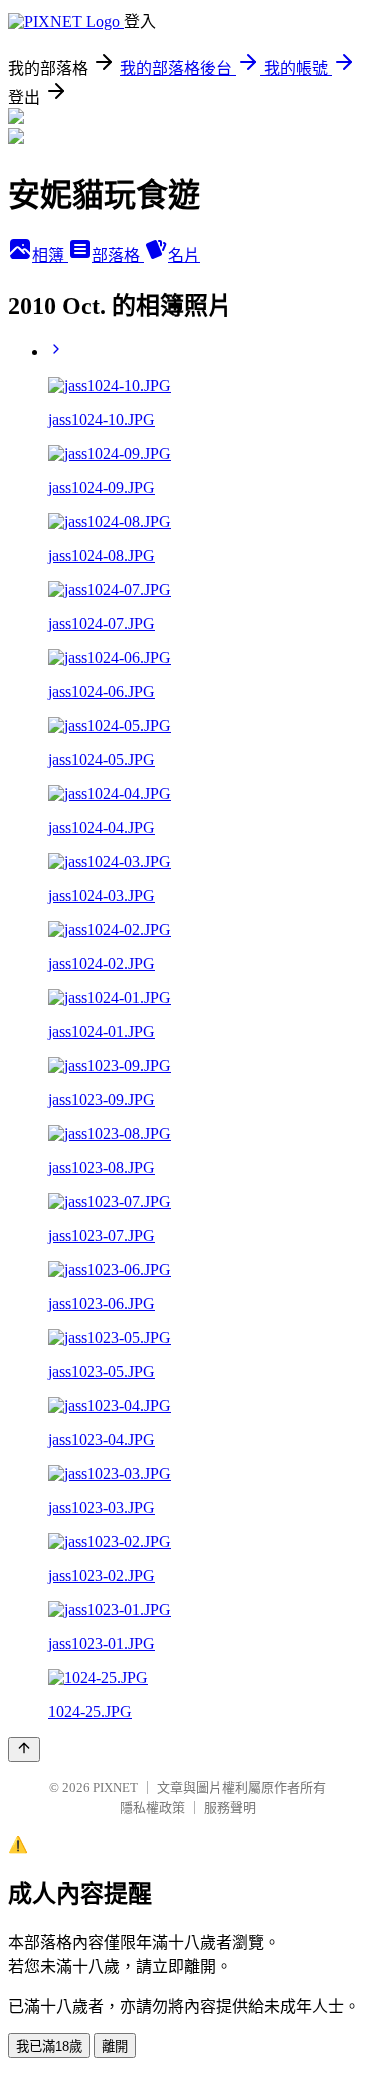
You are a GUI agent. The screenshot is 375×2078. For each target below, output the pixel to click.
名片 (184, 255)
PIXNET (115, 1787)
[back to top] (24, 1749)
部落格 (118, 255)
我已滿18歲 (49, 2046)
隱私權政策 (152, 1807)
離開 (115, 2046)
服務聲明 (230, 1807)
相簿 (50, 255)
